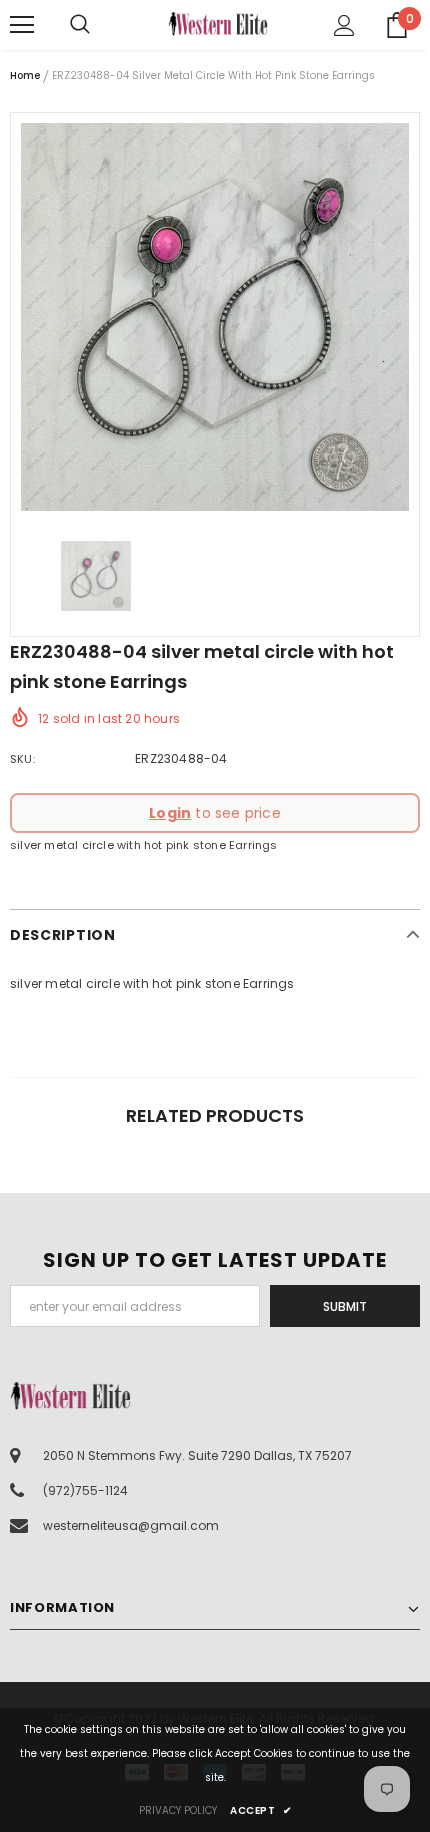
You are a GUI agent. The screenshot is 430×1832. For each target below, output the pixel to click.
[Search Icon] (100, 25)
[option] (215, 317)
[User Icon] (344, 25)
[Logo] (218, 23)
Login (170, 813)
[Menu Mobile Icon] (22, 25)
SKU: (22, 759)
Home (25, 75)
